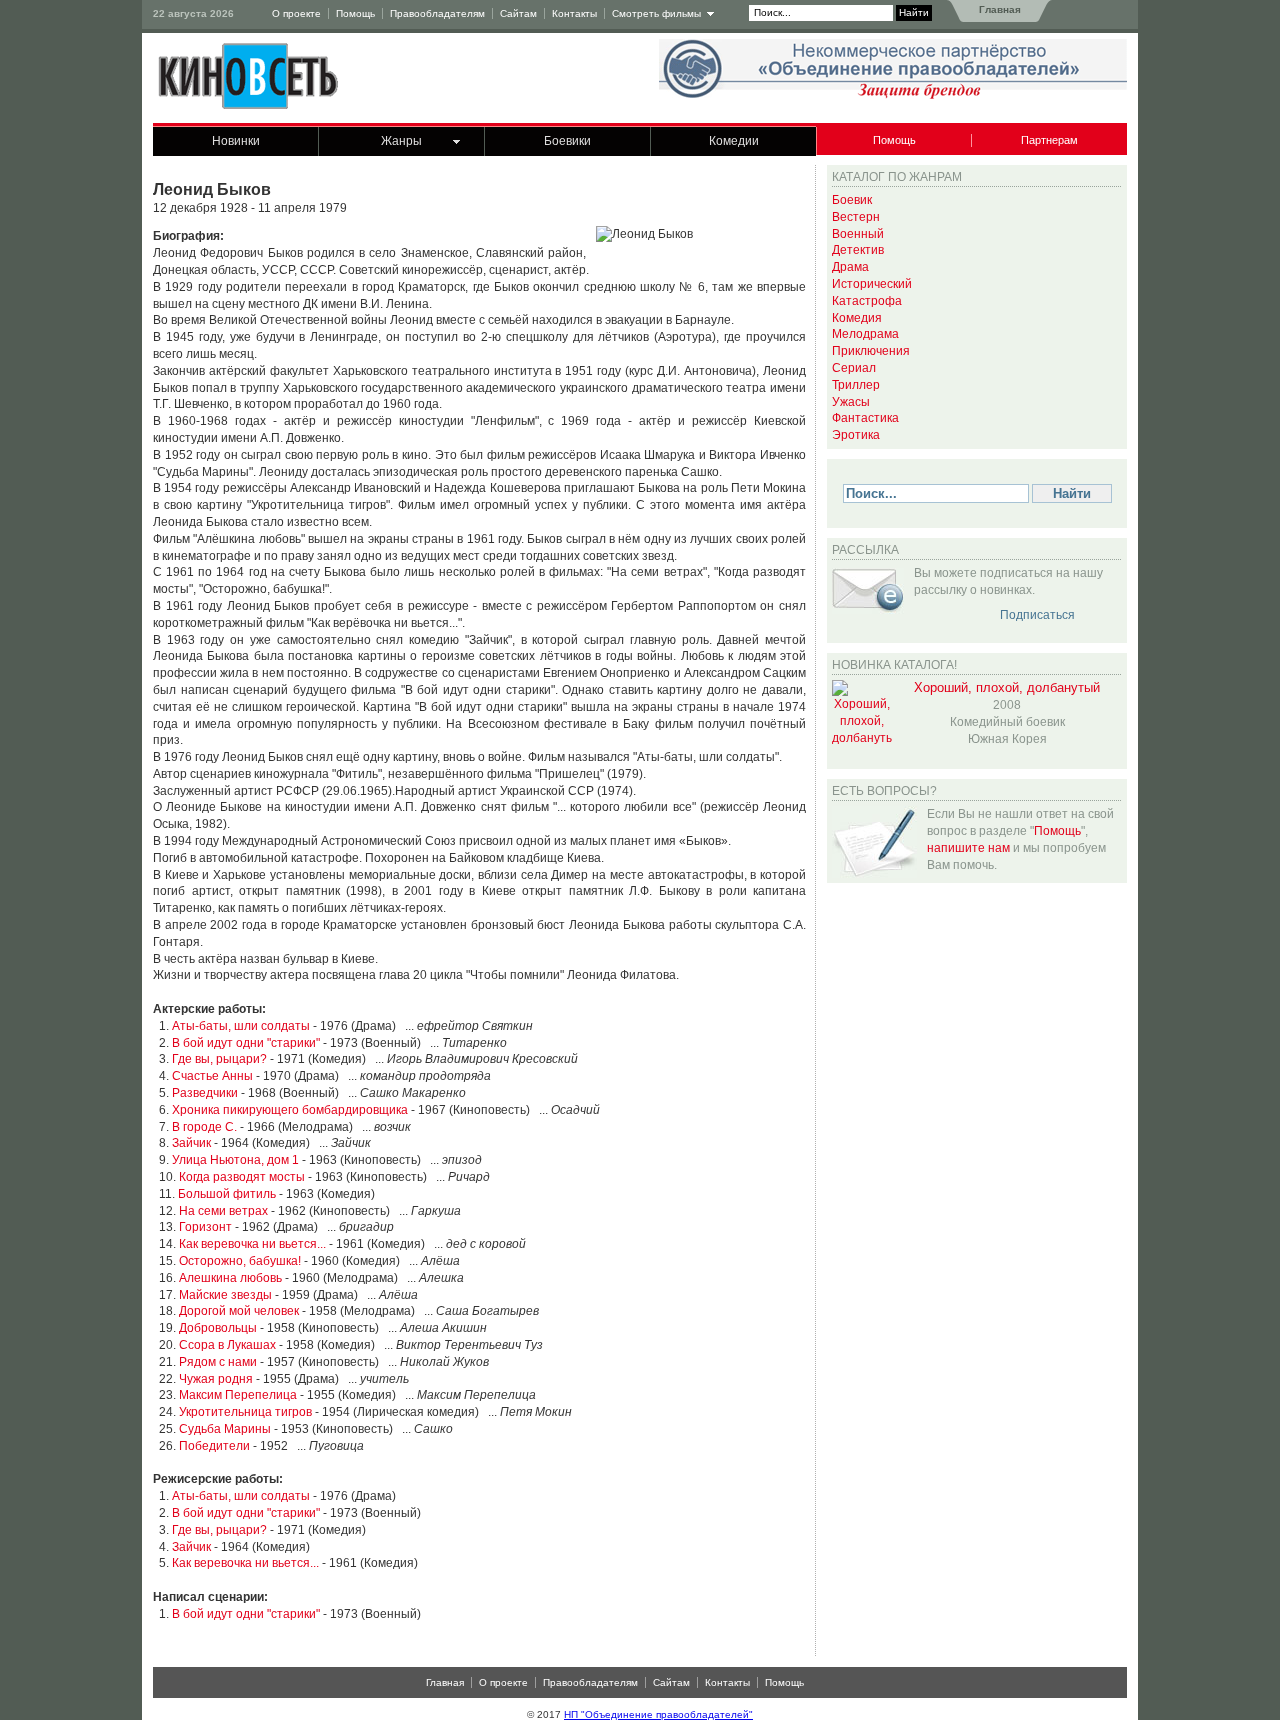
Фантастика (865, 418)
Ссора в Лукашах (227, 1345)
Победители (214, 1446)
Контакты (574, 13)
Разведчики (205, 1093)
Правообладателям (437, 13)
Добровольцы (218, 1328)
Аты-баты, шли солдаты (241, 1026)
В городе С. (204, 1127)
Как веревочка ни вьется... (252, 1244)
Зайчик (191, 1143)
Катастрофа (867, 301)
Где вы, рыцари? (219, 1059)
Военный (858, 234)
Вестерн (856, 217)
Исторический (872, 284)
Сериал (854, 368)
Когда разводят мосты (242, 1177)
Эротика (856, 435)
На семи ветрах (223, 1211)
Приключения (871, 351)
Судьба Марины (225, 1429)
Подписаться (1037, 615)
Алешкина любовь (230, 1278)
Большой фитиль (227, 1194)
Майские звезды (225, 1295)
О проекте (296, 13)
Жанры (401, 141)
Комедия (857, 318)
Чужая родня (216, 1379)
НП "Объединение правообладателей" (658, 1714)
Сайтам (518, 13)
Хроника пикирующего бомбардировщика (290, 1110)
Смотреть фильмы (656, 13)
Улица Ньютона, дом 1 (235, 1160)
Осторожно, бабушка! (240, 1261)
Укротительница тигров (245, 1412)
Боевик (852, 200)
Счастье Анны (212, 1076)
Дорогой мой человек (239, 1311)
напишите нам (968, 848)
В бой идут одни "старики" (246, 1043)
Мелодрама (865, 334)
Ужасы (851, 402)
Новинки (236, 141)
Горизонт (205, 1227)
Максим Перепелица (238, 1395)
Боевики (567, 141)
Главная (998, 9)
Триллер (856, 385)
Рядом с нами (218, 1362)
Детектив (858, 250)
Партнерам (1049, 140)
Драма (850, 267)
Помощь (355, 13)
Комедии (734, 141)
